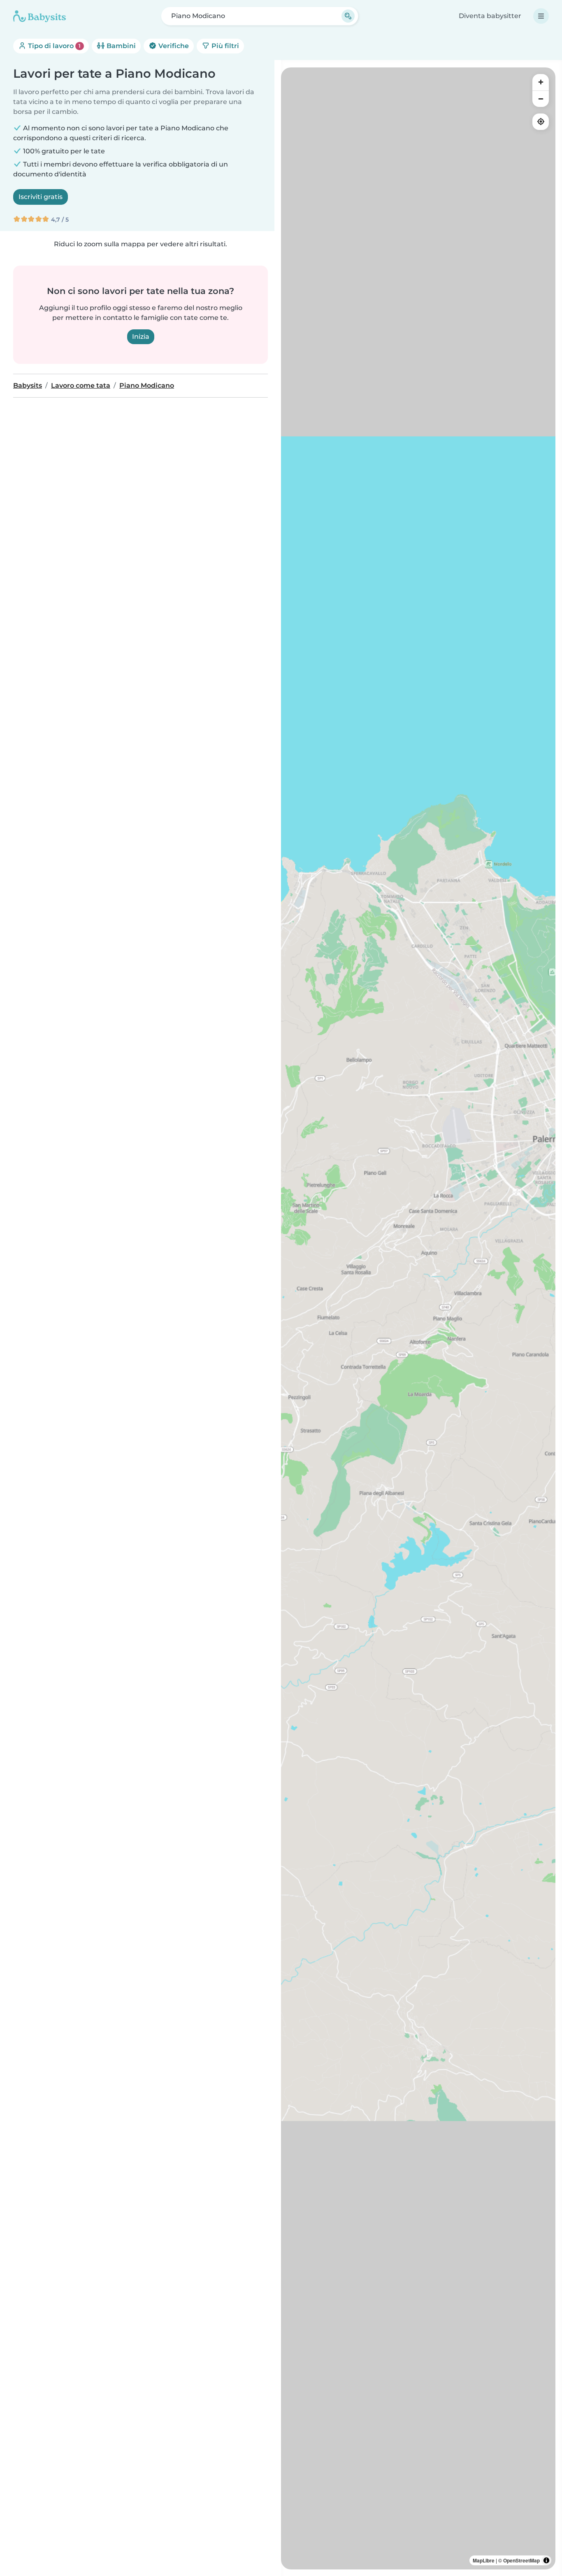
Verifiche (173, 46)
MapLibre (484, 2560)
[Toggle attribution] (546, 2560)
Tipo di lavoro (53, 46)
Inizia (141, 337)
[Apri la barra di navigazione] (541, 16)
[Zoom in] (541, 82)
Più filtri (224, 46)
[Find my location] (541, 122)
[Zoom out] (541, 99)
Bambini (120, 46)
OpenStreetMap (521, 2560)
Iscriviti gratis (41, 197)
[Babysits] (39, 16)
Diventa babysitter (490, 16)
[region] (418, 1318)
